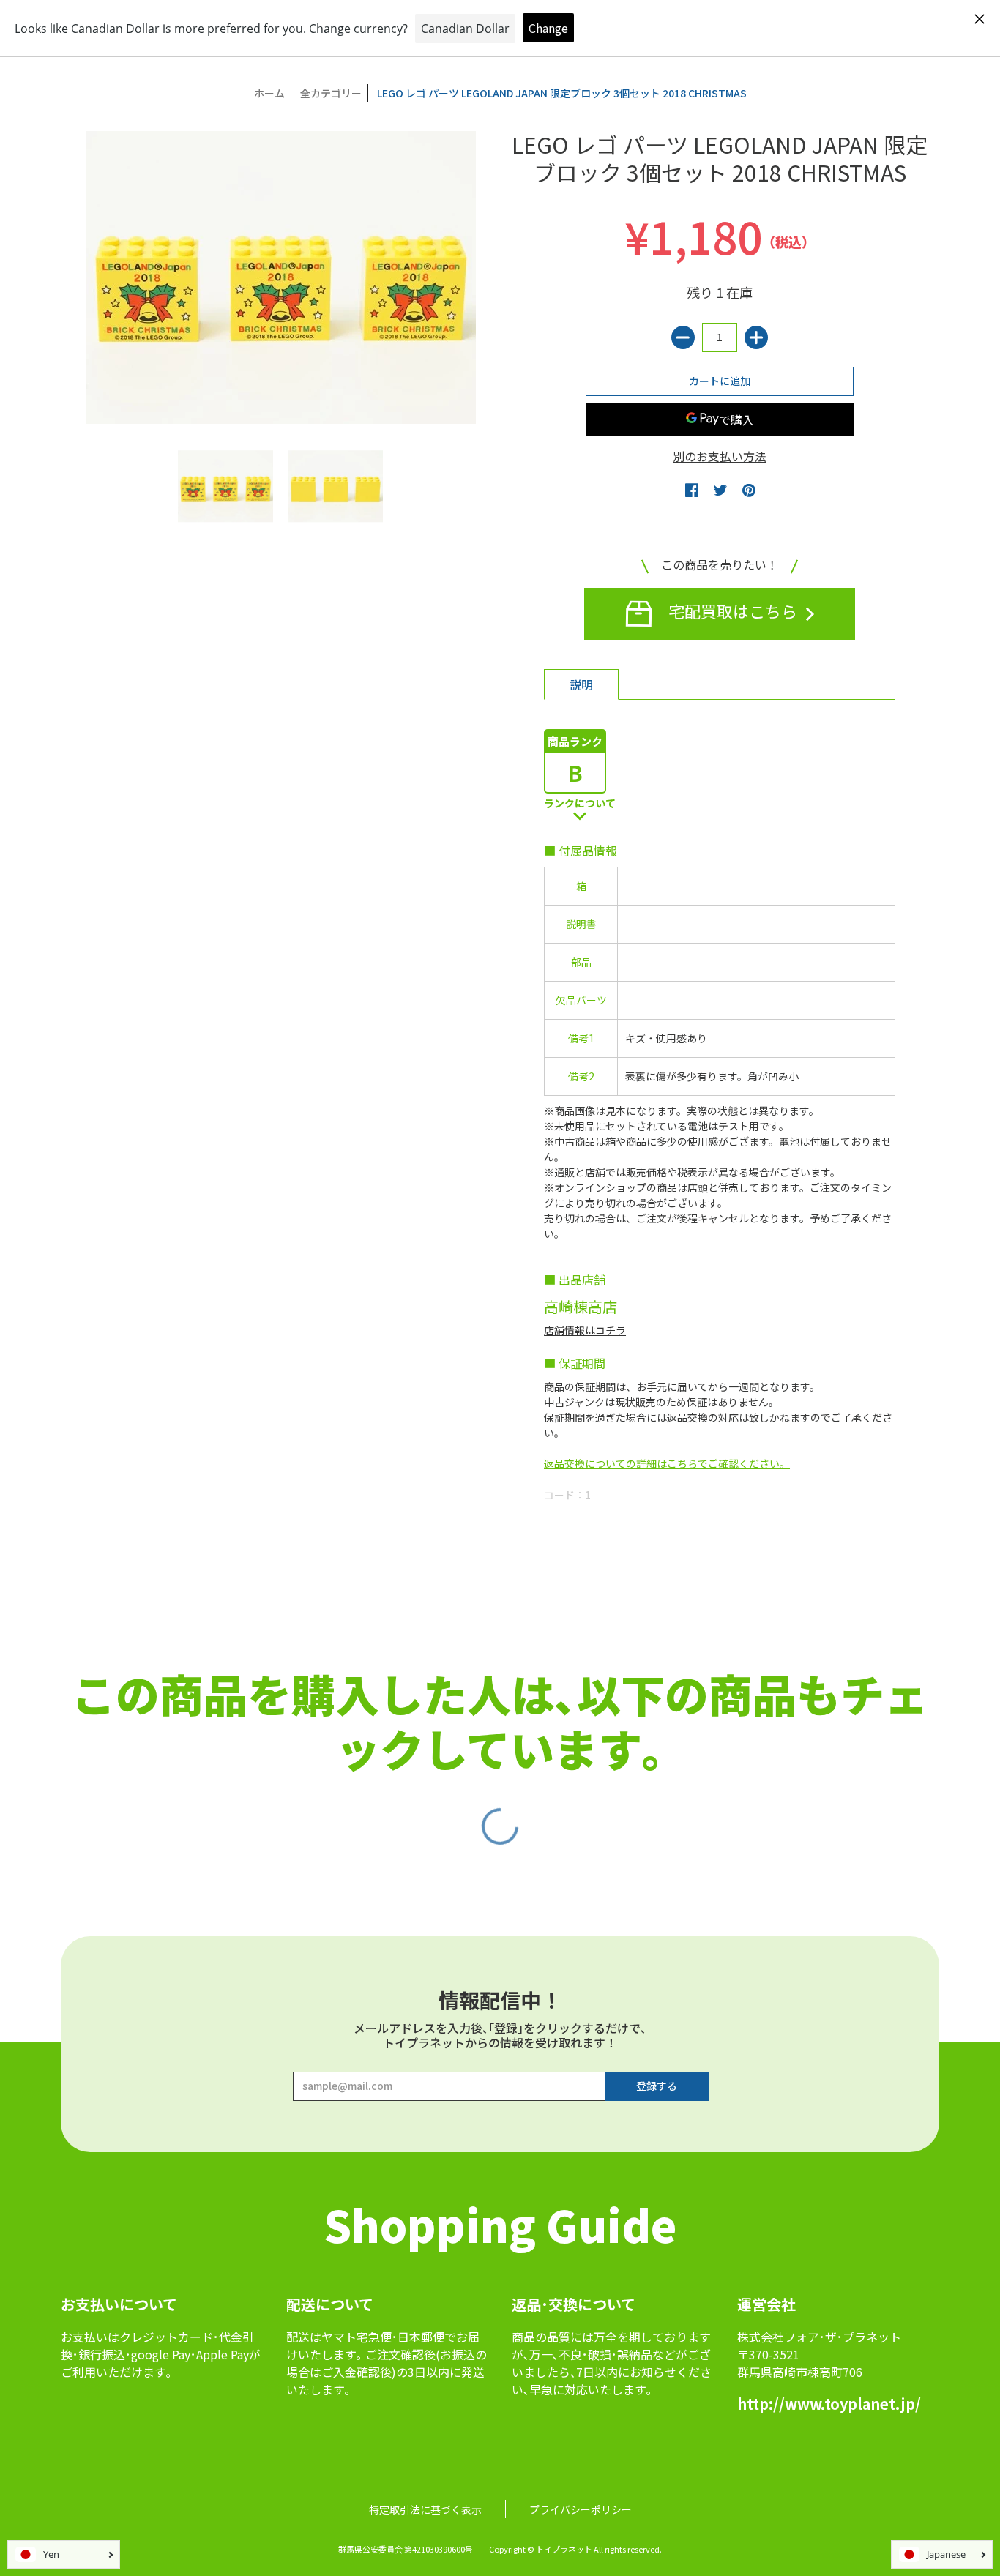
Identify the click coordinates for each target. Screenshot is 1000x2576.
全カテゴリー (331, 93)
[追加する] (756, 337)
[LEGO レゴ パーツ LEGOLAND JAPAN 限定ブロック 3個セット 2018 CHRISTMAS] (225, 486)
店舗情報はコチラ (585, 1330)
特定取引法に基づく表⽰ (425, 2509)
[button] (692, 490)
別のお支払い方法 (720, 456)
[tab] (581, 684)
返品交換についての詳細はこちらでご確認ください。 (667, 1463)
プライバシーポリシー (581, 2509)
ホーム (269, 93)
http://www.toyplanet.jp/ (829, 2404)
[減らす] (683, 337)
